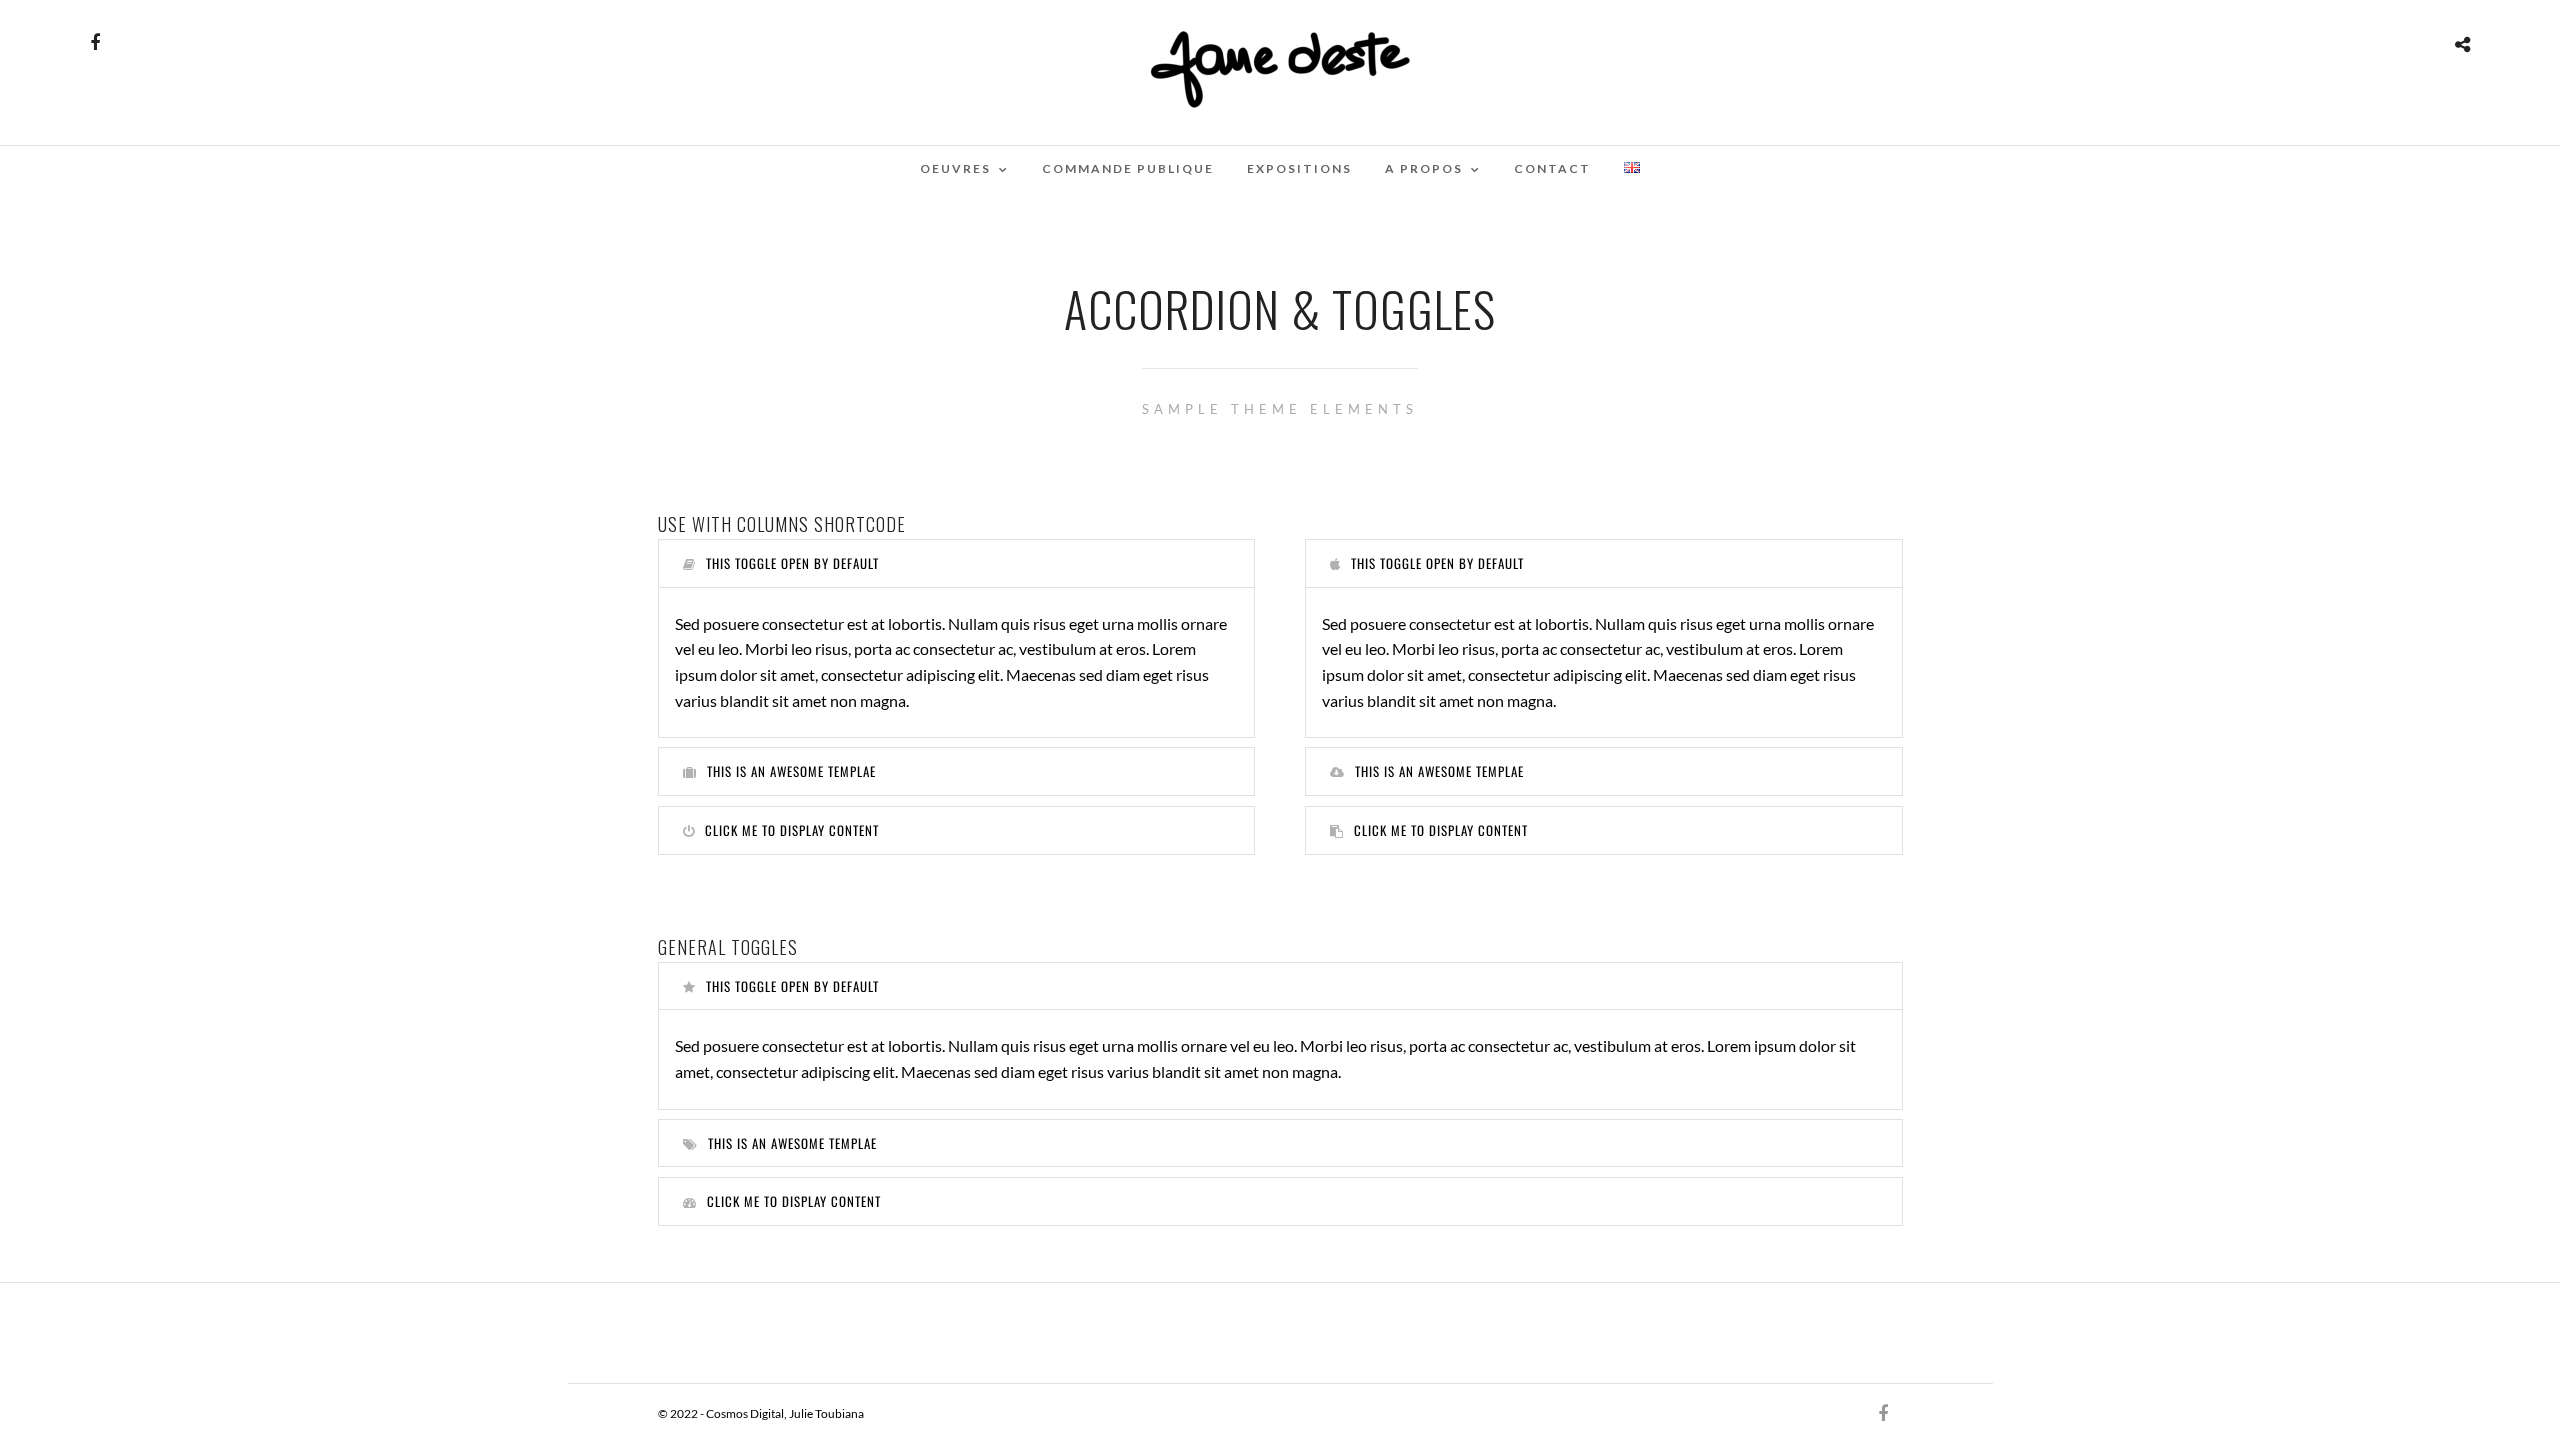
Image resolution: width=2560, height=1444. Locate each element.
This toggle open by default (792, 563)
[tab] (957, 563)
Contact (1552, 168)
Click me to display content (792, 830)
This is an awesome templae (791, 771)
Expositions (1299, 168)
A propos (1424, 168)
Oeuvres (955, 168)
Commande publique (1128, 168)
